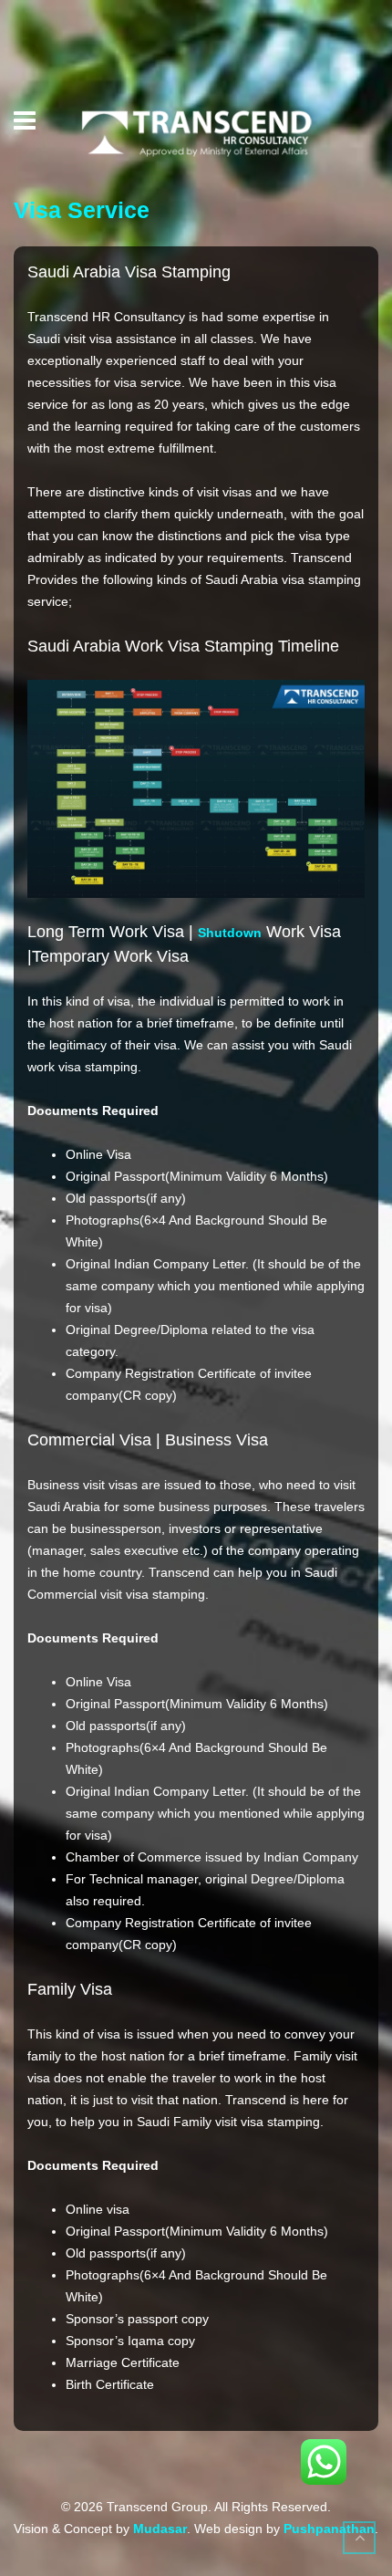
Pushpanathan (329, 2529)
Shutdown (230, 933)
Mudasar (160, 2529)
